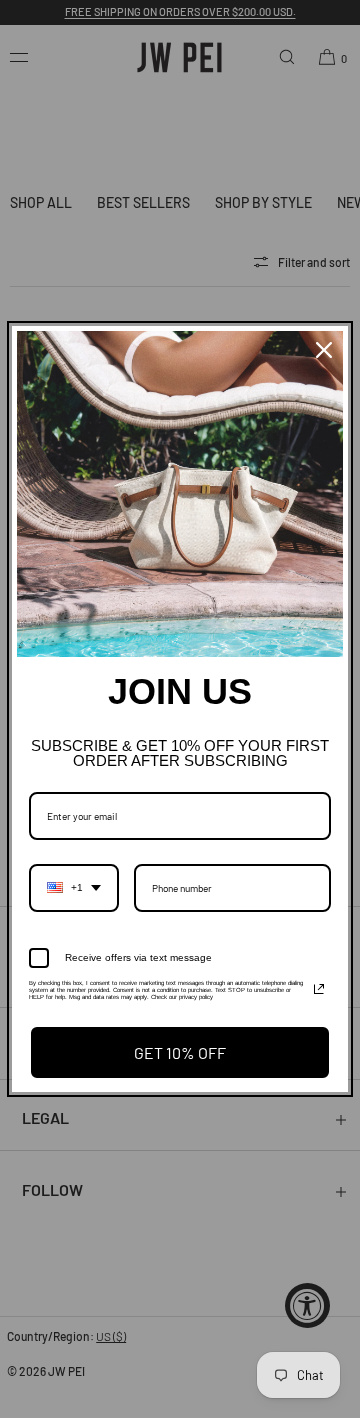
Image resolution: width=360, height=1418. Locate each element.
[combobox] (74, 888)
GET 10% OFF (180, 1052)
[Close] (324, 350)
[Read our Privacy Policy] (319, 989)
